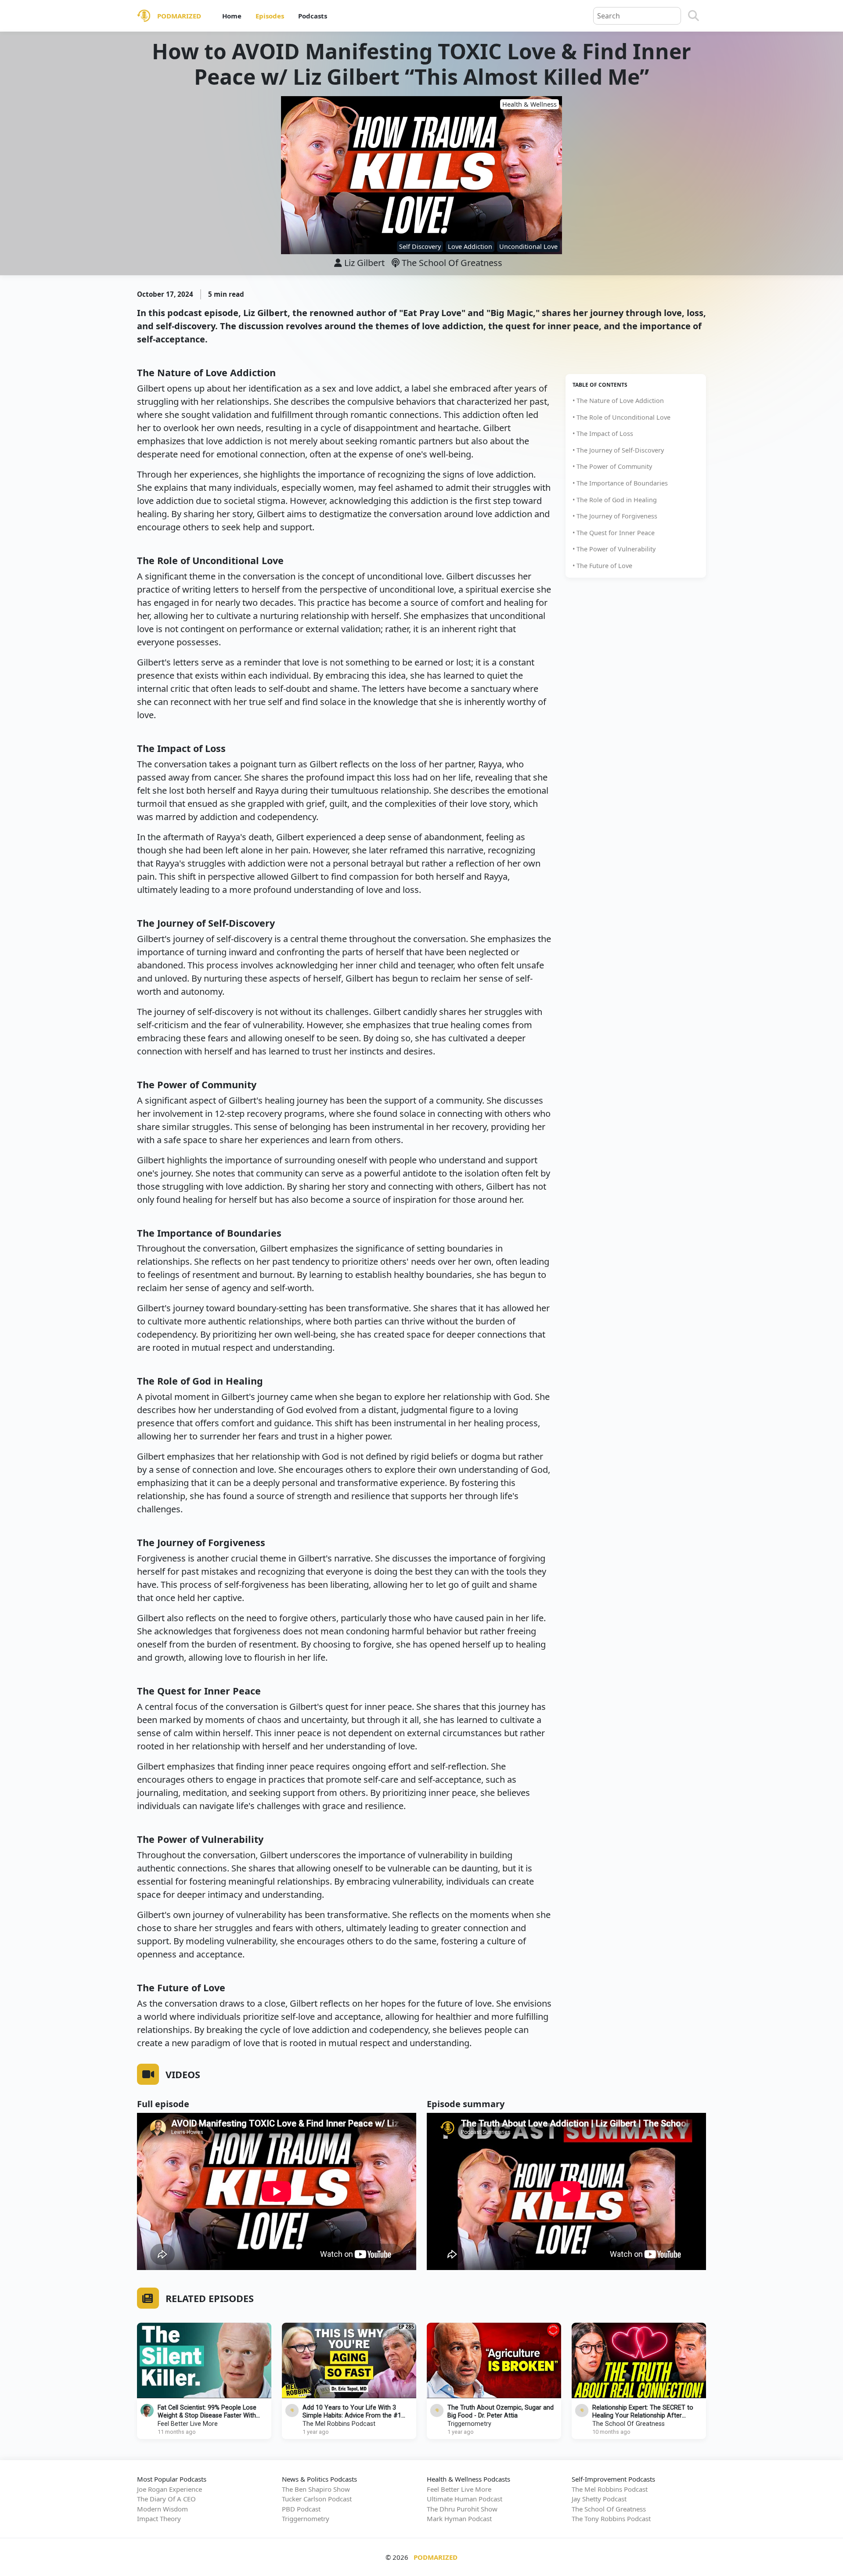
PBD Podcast (301, 2509)
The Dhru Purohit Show (462, 2509)
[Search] (693, 16)
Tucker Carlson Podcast (317, 2499)
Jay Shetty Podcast (599, 2499)
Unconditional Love (528, 246)
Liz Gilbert (364, 263)
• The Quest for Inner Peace (614, 533)
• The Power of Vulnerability (614, 549)
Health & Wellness (530, 104)
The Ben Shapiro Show (316, 2489)
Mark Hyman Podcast (459, 2518)
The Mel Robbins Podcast (339, 2424)
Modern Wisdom (162, 2509)
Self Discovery (420, 246)
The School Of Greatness (451, 263)
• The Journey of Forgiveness (615, 516)
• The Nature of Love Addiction (618, 401)
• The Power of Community (612, 466)
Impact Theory (159, 2518)
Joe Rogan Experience (169, 2489)
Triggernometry (469, 2424)
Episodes (270, 16)
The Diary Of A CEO (166, 2499)
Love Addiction (470, 246)
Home (232, 16)
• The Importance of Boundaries (620, 483)
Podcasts (313, 16)
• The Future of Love (602, 566)
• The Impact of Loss (603, 434)
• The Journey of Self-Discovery (618, 450)
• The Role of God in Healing (615, 500)
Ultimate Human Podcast (465, 2499)
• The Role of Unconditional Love (621, 417)
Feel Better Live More (188, 2424)
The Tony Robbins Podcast (611, 2518)
